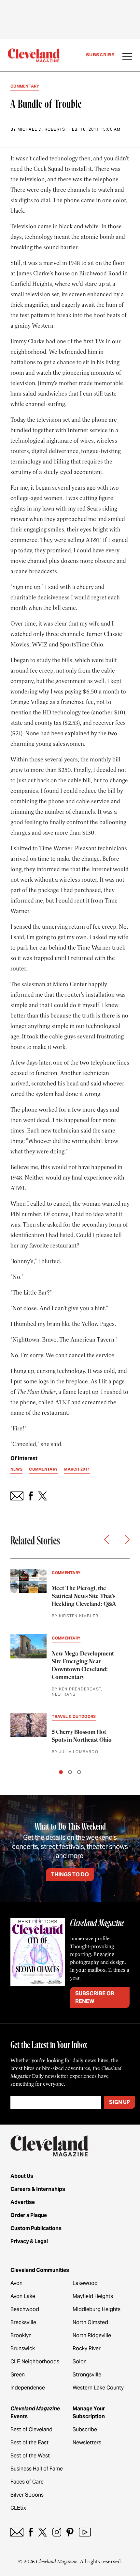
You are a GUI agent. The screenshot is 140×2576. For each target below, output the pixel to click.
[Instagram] (57, 2532)
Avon (16, 2283)
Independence (28, 2388)
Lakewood (85, 2283)
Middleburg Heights (97, 2309)
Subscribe (100, 55)
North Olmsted (90, 2322)
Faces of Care (27, 2482)
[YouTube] (85, 2532)
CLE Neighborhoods (35, 2362)
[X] (42, 2532)
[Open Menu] (127, 57)
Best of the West (30, 2456)
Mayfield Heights (93, 2296)
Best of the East (29, 2443)
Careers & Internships (38, 2189)
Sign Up (119, 2102)
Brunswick (23, 2348)
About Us (22, 2176)
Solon (80, 2362)
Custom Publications (36, 2228)
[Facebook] (31, 2532)
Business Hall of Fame (37, 2469)
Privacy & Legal (29, 2241)
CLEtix (18, 2508)
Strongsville (87, 2375)
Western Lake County (98, 2388)
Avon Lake (23, 2296)
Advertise (23, 2202)
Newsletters (87, 2443)
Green (18, 2375)
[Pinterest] (70, 2532)
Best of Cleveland (31, 2429)
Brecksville (23, 2322)
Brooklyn (21, 2335)
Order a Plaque (29, 2215)
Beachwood (25, 2309)
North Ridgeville (92, 2335)
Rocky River (87, 2348)
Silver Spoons (27, 2495)
